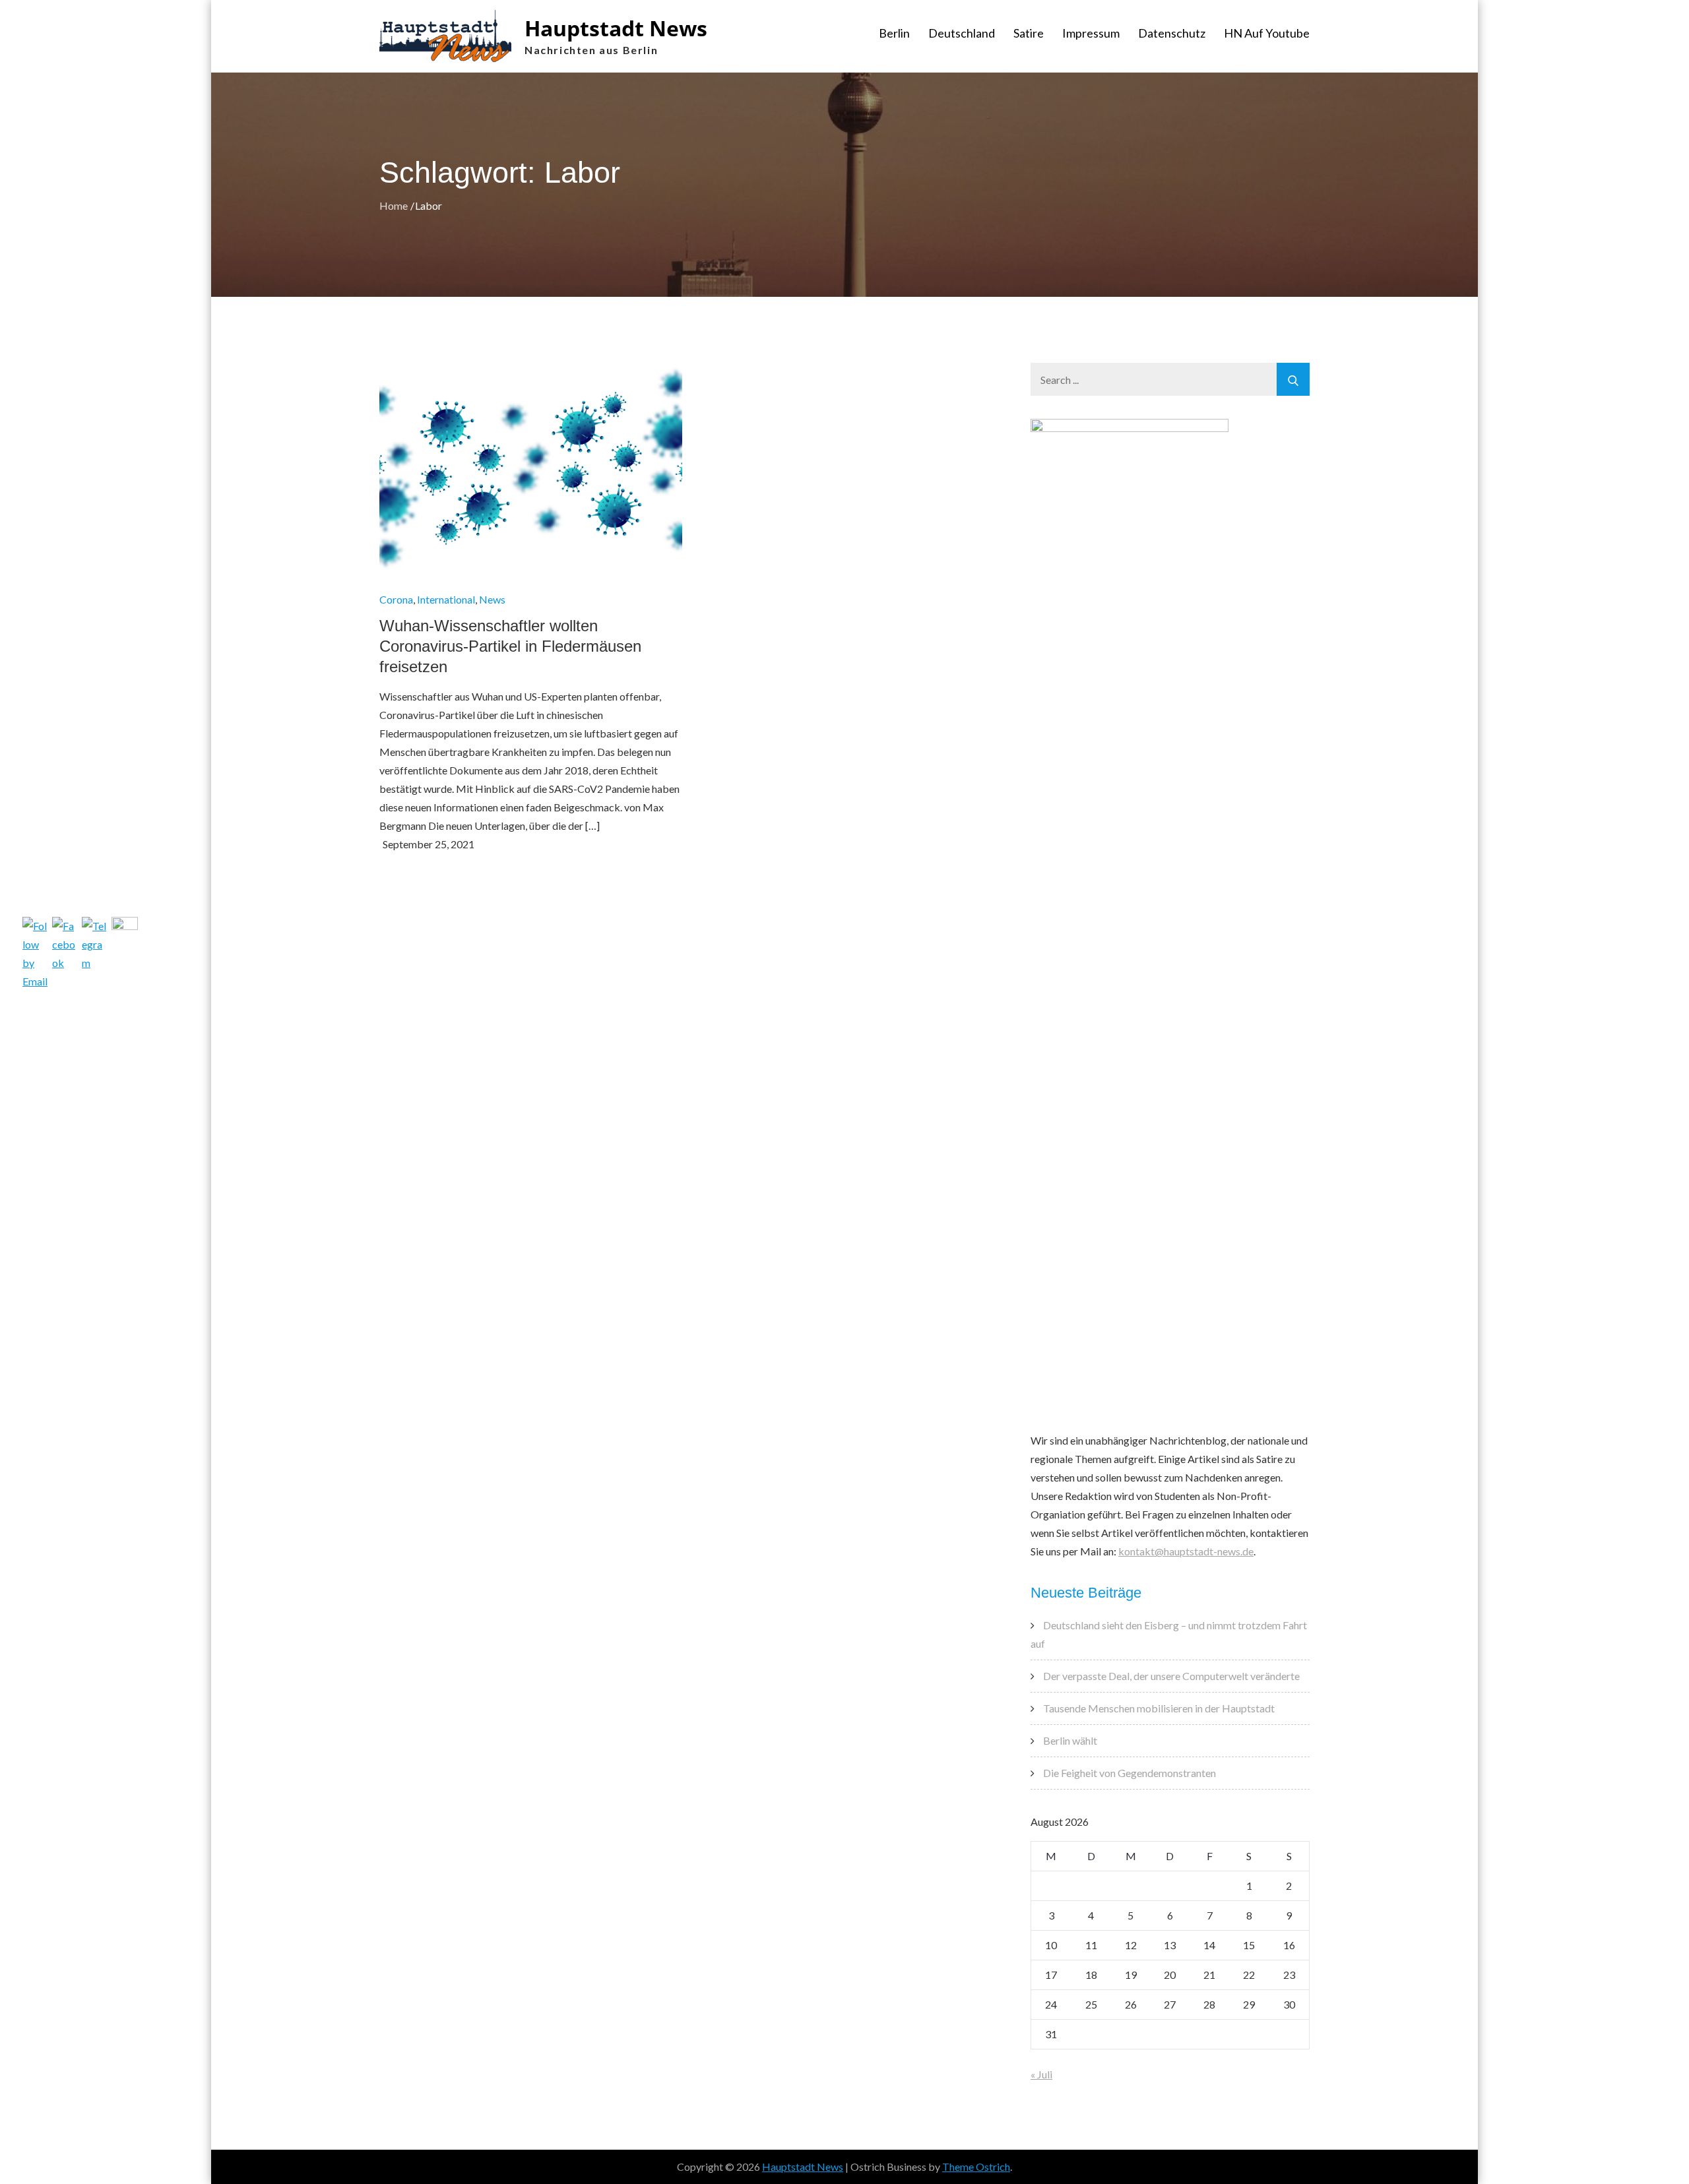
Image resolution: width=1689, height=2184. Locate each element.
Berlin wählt (1070, 1740)
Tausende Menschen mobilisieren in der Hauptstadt (1159, 1708)
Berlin (894, 33)
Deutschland (962, 33)
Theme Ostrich (976, 2167)
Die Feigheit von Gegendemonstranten (1130, 1773)
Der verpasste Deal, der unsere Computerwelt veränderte (1171, 1676)
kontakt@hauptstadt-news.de (1186, 1551)
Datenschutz (1172, 33)
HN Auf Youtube (1267, 33)
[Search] (1293, 379)
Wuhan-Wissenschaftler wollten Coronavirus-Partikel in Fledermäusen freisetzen (510, 646)
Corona (396, 599)
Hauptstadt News (616, 28)
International (446, 599)
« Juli (1041, 2074)
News (492, 599)
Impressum (1091, 33)
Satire (1029, 33)
